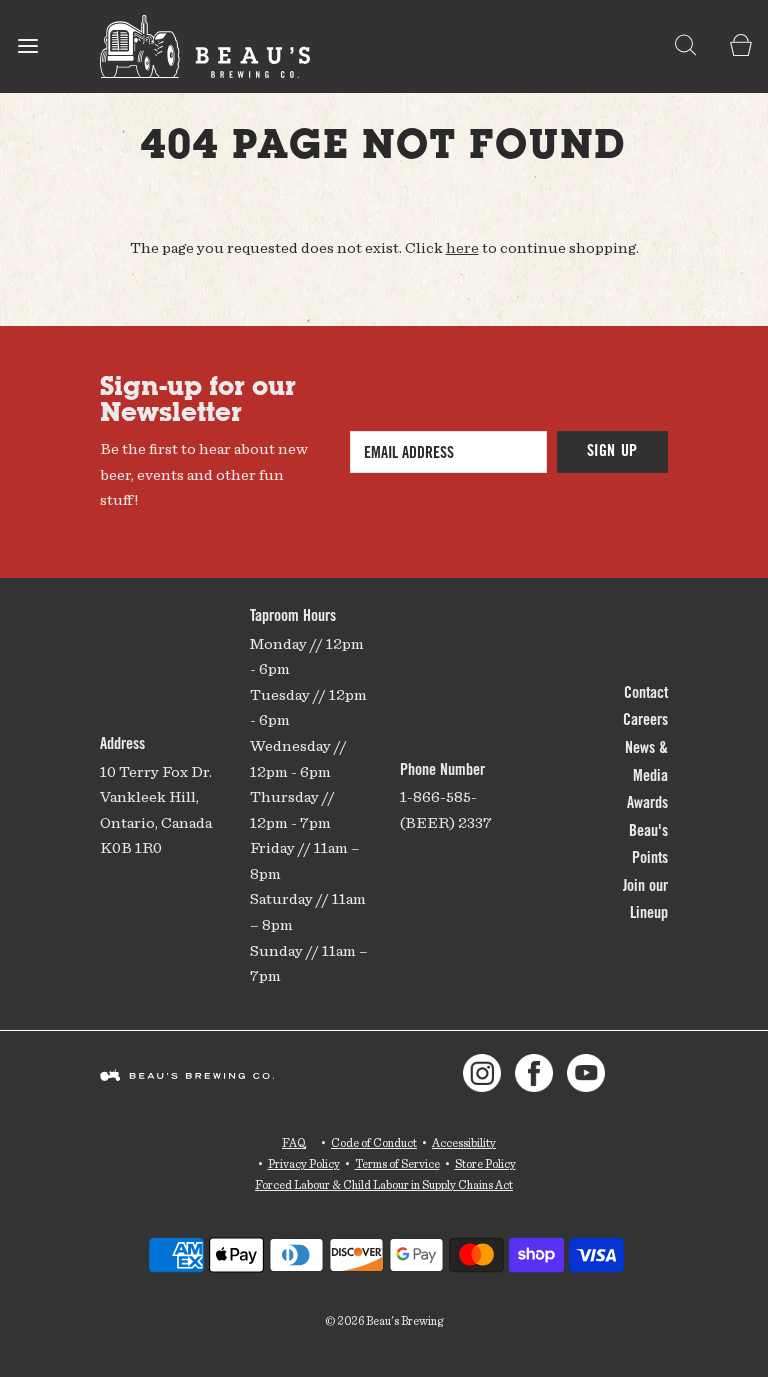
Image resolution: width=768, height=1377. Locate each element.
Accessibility (464, 1142)
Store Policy (485, 1163)
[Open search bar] (685, 46)
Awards (647, 804)
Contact (646, 694)
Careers (645, 721)
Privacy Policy (304, 1163)
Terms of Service (397, 1163)
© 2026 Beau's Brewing (384, 1320)
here (462, 247)
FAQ (294, 1142)
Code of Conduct (374, 1142)
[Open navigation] (27, 46)
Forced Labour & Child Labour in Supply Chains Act (384, 1184)
